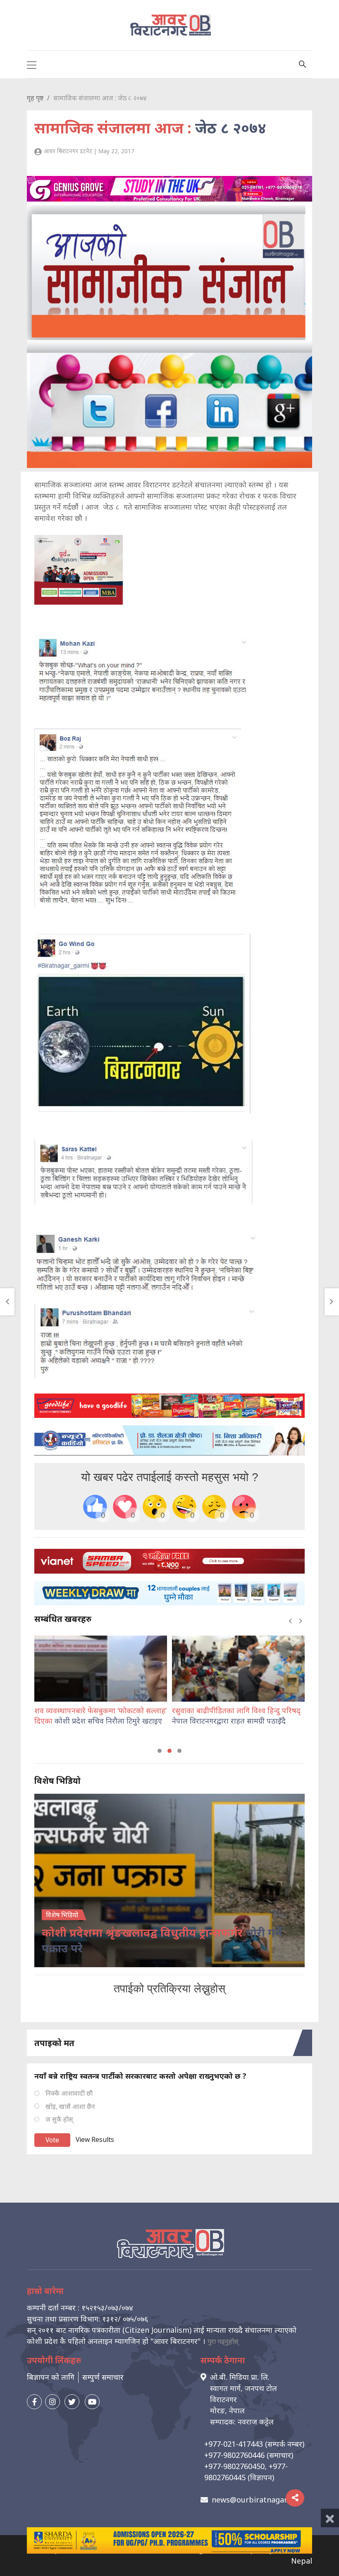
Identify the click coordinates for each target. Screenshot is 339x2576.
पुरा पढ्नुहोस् (223, 2341)
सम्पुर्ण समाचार (103, 2377)
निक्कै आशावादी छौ (69, 2093)
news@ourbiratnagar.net (256, 2500)
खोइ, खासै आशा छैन (70, 2106)
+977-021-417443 (234, 2444)
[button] (160, 1751)
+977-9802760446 (234, 2455)
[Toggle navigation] (32, 64)
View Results (95, 2139)
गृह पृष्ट (35, 98)
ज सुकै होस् (59, 2119)
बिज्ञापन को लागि (51, 2377)
